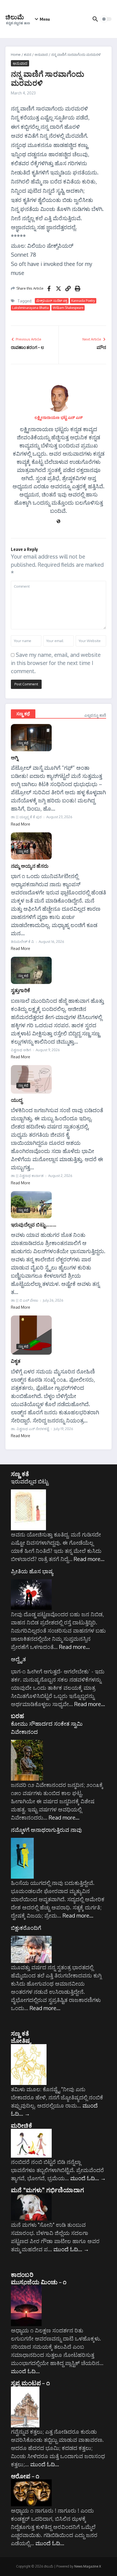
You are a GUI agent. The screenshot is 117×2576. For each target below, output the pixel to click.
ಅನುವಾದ (41, 54)
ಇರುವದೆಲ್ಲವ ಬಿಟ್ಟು (30, 1481)
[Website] (59, 522)
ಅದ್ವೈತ (18, 1659)
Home (16, 54)
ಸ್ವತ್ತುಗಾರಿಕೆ (20, 990)
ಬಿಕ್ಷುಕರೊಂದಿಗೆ (26, 1928)
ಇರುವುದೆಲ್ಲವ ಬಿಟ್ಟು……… (34, 1224)
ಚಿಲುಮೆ (15, 17)
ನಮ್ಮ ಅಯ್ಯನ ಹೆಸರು (30, 866)
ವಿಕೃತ (16, 1361)
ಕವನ (28, 54)
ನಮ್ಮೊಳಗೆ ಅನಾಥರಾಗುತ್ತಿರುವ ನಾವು (46, 1830)
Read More (21, 824)
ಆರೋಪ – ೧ (25, 2476)
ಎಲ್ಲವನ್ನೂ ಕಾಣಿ (95, 715)
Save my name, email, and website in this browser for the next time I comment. (56, 663)
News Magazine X (88, 2566)
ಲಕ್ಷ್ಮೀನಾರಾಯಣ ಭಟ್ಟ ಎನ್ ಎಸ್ (59, 417)
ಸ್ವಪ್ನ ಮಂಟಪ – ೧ (30, 2383)
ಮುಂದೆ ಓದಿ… (88, 2178)
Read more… (89, 1559)
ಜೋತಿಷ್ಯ (21, 2040)
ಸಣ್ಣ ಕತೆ (20, 1474)
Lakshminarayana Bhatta (30, 308)
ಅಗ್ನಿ (15, 757)
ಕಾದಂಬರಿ (22, 2274)
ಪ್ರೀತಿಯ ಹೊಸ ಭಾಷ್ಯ (32, 1571)
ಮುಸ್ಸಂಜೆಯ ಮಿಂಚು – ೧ (39, 2282)
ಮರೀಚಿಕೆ (21, 2125)
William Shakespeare (68, 308)
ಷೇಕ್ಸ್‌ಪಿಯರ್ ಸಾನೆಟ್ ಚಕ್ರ (52, 301)
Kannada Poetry (83, 301)
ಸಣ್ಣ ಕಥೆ (23, 714)
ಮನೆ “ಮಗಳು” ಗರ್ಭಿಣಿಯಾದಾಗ (47, 2190)
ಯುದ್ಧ (17, 1100)
